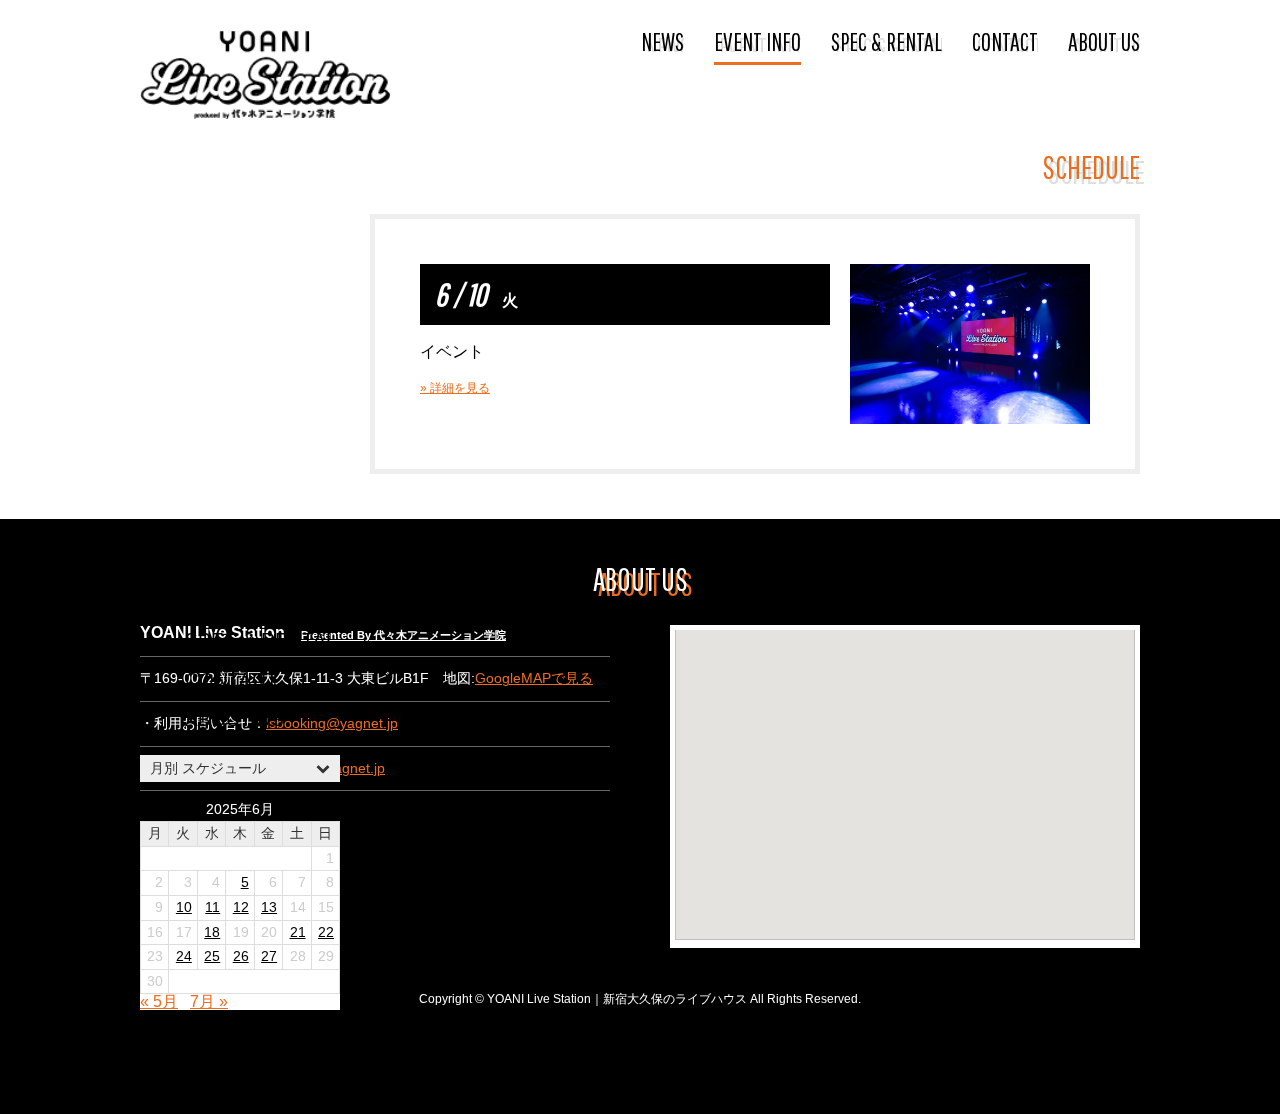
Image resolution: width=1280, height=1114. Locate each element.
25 (212, 956)
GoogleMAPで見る (534, 678)
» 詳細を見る (455, 388)
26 (241, 956)
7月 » (209, 1001)
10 (184, 907)
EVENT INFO (757, 41)
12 (241, 907)
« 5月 (159, 1001)
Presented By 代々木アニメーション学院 (403, 635)
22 (326, 932)
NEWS (662, 41)
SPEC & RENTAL (886, 41)
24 (184, 956)
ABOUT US (1104, 41)
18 (212, 932)
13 (269, 907)
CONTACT (1005, 41)
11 (212, 907)
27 (269, 956)
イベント (452, 351)
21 (298, 932)
